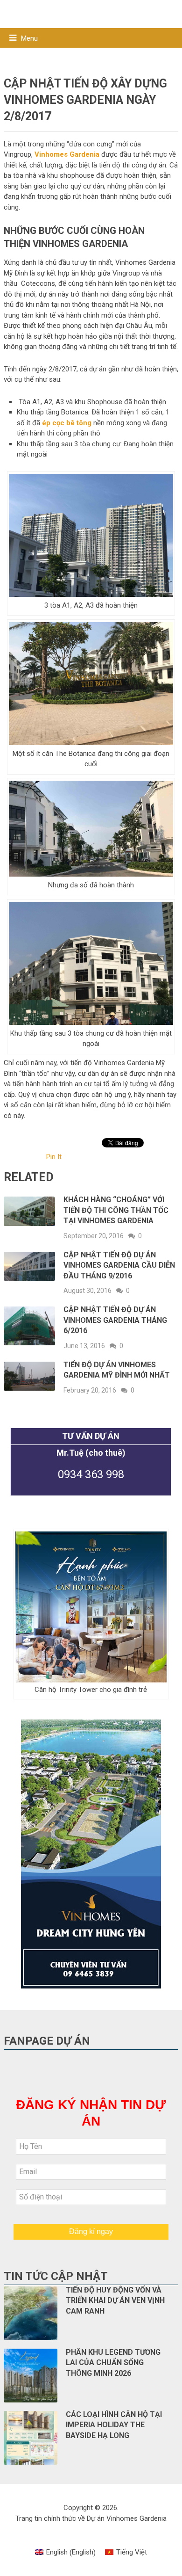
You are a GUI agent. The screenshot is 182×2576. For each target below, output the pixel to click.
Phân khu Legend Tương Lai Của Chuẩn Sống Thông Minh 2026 (113, 2363)
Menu (29, 38)
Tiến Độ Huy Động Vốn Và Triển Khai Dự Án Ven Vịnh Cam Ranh (115, 2300)
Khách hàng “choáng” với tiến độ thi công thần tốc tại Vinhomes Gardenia (116, 1210)
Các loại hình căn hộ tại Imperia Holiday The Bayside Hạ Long (114, 2425)
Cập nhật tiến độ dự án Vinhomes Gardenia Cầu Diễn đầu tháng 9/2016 (119, 1265)
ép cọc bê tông (67, 423)
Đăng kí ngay (91, 2231)
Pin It (54, 1157)
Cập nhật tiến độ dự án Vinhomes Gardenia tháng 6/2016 (115, 1320)
